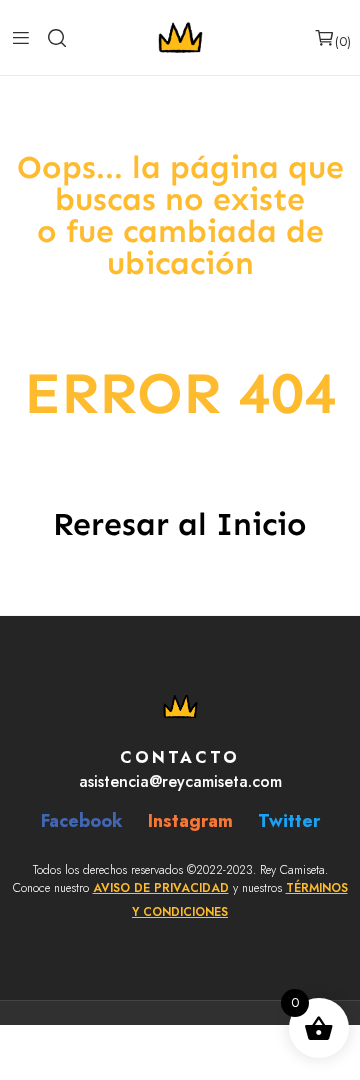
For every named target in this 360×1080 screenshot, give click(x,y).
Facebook (82, 821)
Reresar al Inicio (180, 524)
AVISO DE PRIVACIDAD (161, 888)
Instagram (190, 821)
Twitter (289, 821)
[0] (324, 37)
